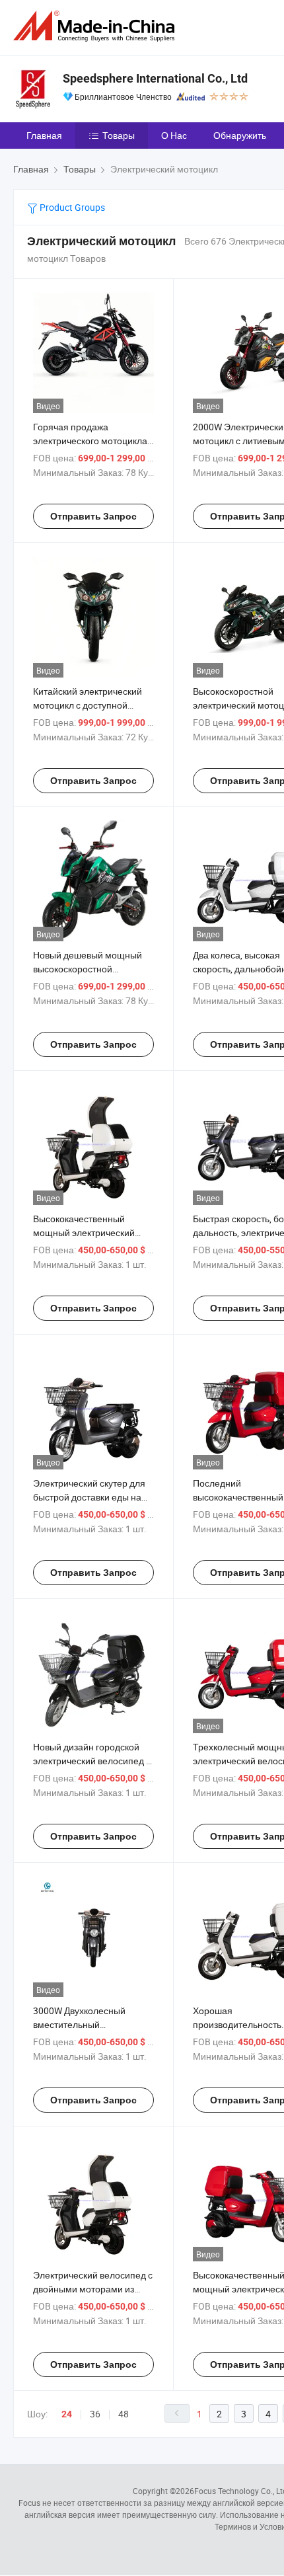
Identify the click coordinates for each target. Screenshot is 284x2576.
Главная (44, 135)
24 (67, 2414)
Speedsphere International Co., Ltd (155, 78)
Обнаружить (240, 135)
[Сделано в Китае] (96, 26)
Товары (119, 135)
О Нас (174, 135)
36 (95, 2414)
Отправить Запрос (93, 516)
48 (124, 2414)
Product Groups (71, 207)
